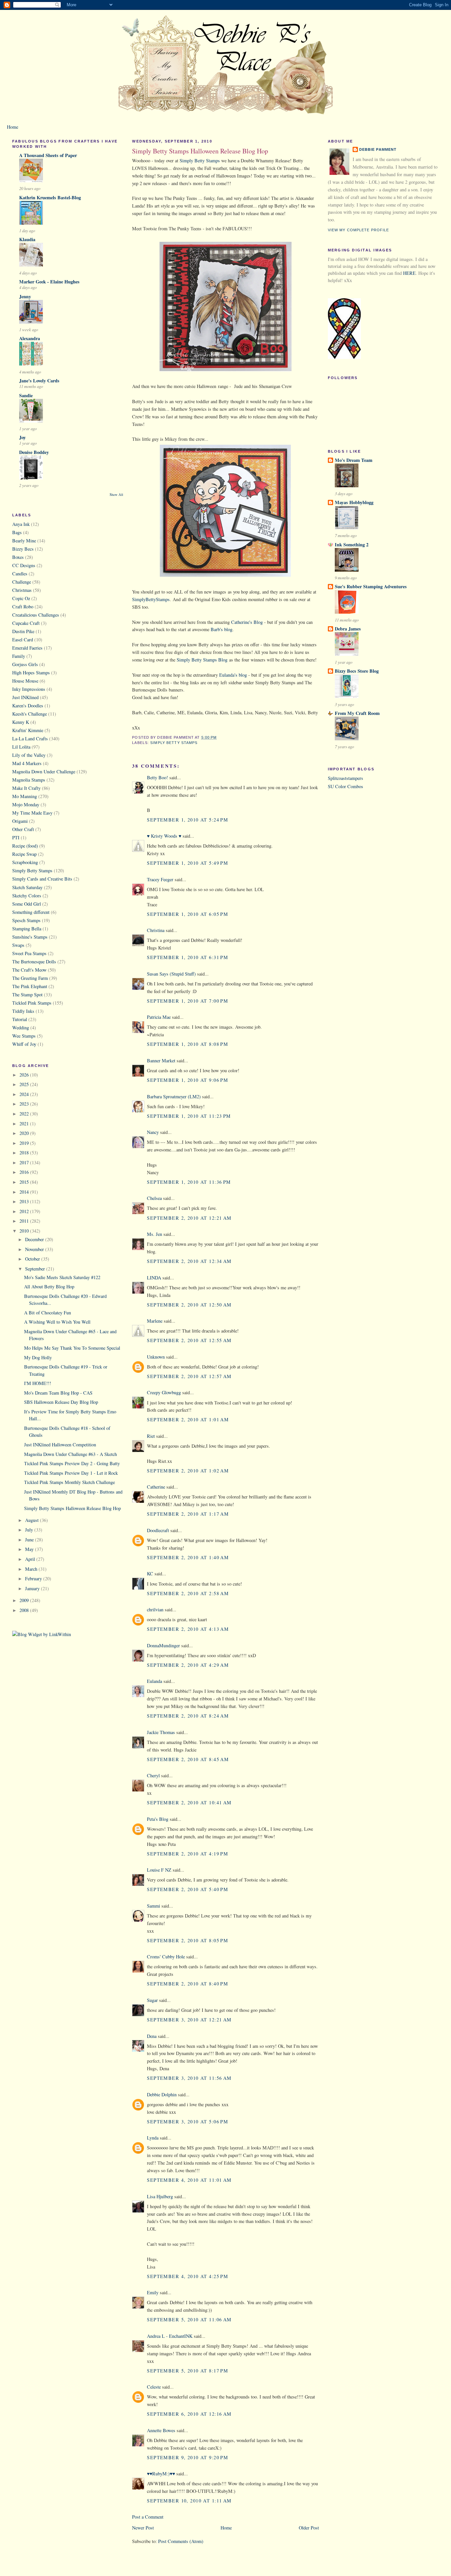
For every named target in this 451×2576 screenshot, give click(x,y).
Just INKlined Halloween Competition (60, 1445)
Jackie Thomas (161, 1732)
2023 (25, 1104)
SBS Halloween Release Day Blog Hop (61, 1402)
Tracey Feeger (160, 879)
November (35, 1249)
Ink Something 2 (352, 545)
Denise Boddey (34, 452)
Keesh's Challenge (30, 714)
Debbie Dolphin (162, 2094)
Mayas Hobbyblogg (354, 502)
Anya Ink (21, 524)
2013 (25, 1201)
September (36, 1269)
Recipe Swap (24, 854)
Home (13, 127)
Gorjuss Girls (25, 664)
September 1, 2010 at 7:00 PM (188, 1001)
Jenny (25, 296)
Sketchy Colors (27, 896)
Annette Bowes (161, 2430)
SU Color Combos (346, 786)
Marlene (155, 1321)
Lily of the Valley (29, 755)
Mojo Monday (26, 805)
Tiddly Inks (23, 1011)
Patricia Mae (159, 1017)
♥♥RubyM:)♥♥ (161, 2474)
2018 (25, 1153)
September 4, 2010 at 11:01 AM (189, 2180)
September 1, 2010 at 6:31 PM (188, 957)
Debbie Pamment (378, 149)
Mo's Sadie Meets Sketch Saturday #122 (62, 1277)
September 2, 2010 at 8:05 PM (188, 1940)
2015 (25, 1182)
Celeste (154, 2387)
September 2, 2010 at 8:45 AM (188, 1759)
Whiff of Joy (24, 1044)
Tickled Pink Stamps (32, 1003)
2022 (25, 1114)
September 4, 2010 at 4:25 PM (188, 2276)
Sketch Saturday (27, 887)
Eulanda (155, 1681)
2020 (25, 1133)
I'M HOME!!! (38, 1383)
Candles (20, 574)
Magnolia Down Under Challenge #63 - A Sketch (70, 1454)
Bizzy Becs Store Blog (357, 671)
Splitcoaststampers (346, 778)
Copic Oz (21, 598)
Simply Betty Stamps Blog (202, 660)
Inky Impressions (29, 689)
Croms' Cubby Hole (166, 1957)
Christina (156, 930)
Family (19, 656)
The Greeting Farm (30, 978)
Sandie (26, 395)
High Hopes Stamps (31, 673)
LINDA (154, 1278)
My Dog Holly (38, 1357)
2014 (25, 1192)
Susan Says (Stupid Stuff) (171, 974)
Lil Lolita (21, 747)
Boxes (18, 557)
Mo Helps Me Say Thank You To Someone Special (72, 1348)
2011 (25, 1221)
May (30, 1549)
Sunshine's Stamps (30, 937)
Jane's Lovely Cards (39, 381)
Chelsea (154, 1198)
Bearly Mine (24, 541)
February (34, 1578)
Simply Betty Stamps (32, 870)
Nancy (153, 1132)
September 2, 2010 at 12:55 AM (189, 1340)
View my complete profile (359, 230)
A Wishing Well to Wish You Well (57, 1322)
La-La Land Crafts (30, 739)
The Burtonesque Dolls (34, 962)
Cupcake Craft (26, 623)
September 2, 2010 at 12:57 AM (189, 1376)
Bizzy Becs (23, 549)
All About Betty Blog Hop (49, 1287)
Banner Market (161, 1061)
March (32, 1569)
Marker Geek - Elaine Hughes (49, 282)
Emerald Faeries (27, 648)
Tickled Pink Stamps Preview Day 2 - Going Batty (72, 1463)
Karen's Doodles (28, 706)
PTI (16, 837)
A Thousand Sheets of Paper (48, 155)
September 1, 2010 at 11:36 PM (189, 1182)
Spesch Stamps (26, 920)
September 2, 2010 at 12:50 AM (189, 1305)
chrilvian (155, 1610)
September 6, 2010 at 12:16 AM (189, 2414)
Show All (116, 495)
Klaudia (27, 239)
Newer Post (143, 2528)
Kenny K (21, 722)
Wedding (21, 1028)
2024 (25, 1094)
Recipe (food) (25, 846)
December (35, 1239)
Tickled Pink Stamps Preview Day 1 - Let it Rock (71, 1473)
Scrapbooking (25, 862)
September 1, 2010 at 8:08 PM (188, 1044)
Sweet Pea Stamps (29, 953)
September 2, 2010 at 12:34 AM (189, 1261)
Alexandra (30, 338)
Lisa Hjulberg (160, 2196)
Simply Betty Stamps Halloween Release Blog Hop (72, 1508)
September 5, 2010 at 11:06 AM (189, 2319)
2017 (25, 1162)
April (31, 1559)
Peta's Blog (158, 1819)
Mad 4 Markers (27, 763)
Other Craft (23, 829)
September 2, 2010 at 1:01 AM (188, 1419)
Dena (152, 2036)
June (30, 1540)
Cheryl (153, 1775)
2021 (25, 1124)
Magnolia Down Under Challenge (44, 772)
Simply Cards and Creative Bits (42, 879)
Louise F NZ (159, 1870)
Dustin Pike (23, 631)
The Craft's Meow (29, 970)
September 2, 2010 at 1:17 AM (188, 1514)
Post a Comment (148, 2517)
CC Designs (24, 565)
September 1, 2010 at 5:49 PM (188, 863)
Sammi (154, 1906)
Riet (151, 1436)
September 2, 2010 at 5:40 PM (188, 1889)
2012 (25, 1211)
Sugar (152, 2000)
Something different (31, 912)
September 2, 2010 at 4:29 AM (188, 1665)
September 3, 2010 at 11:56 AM (189, 2078)
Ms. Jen (155, 1234)
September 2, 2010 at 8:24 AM (188, 1716)
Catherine (156, 1487)
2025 (25, 1084)
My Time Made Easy (32, 813)
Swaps (18, 945)
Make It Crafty (26, 788)
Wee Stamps (24, 1036)
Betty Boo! (157, 777)
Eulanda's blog (233, 675)
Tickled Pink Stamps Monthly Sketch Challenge (69, 1482)
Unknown (156, 1357)
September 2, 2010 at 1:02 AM (188, 1471)
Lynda (153, 2138)
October (33, 1259)
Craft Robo (23, 607)
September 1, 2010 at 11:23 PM (189, 1116)
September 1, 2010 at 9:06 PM (188, 1080)
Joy (22, 437)
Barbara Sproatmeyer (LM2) (174, 1096)
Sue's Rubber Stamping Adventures (371, 586)
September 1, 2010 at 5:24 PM (188, 820)
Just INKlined (25, 697)
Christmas (22, 590)
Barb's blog (222, 629)
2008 (25, 1610)
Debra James (348, 629)
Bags (17, 532)
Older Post (309, 2528)
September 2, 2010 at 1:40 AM (188, 1557)
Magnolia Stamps (29, 780)
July (30, 1530)
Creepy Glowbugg (164, 1392)
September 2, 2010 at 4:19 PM (188, 1854)
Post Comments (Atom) (181, 2541)
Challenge (22, 582)
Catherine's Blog (247, 622)
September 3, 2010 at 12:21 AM (189, 2020)
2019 (25, 1143)
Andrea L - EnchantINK (170, 2336)
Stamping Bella (27, 929)
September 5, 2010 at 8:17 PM (188, 2371)
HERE (409, 273)
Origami (20, 821)
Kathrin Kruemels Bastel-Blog (50, 197)
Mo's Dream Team (354, 460)
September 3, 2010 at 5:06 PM (188, 2122)
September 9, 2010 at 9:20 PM (188, 2457)
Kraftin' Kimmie (28, 730)
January (33, 1588)
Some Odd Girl (27, 904)
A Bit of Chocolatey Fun (48, 1313)
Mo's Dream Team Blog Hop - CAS (58, 1393)
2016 (25, 1172)
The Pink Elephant (30, 986)
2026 (25, 1075)
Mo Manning (25, 796)
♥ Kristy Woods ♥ (164, 836)
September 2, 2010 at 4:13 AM (188, 1629)
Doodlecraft (158, 1530)
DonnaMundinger (163, 1645)
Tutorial (20, 1019)
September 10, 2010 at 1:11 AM (189, 2501)
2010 (25, 1231)
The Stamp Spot (27, 995)
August (33, 1520)
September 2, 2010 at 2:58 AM (188, 1593)
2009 (25, 1600)
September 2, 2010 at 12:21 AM (189, 1218)
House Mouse (25, 681)
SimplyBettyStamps (151, 599)
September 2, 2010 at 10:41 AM (189, 1803)
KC (150, 1574)
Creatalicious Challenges (36, 615)
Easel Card (23, 640)
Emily (153, 2292)
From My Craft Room (357, 713)
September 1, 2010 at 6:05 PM (188, 914)
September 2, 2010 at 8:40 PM (188, 1984)
